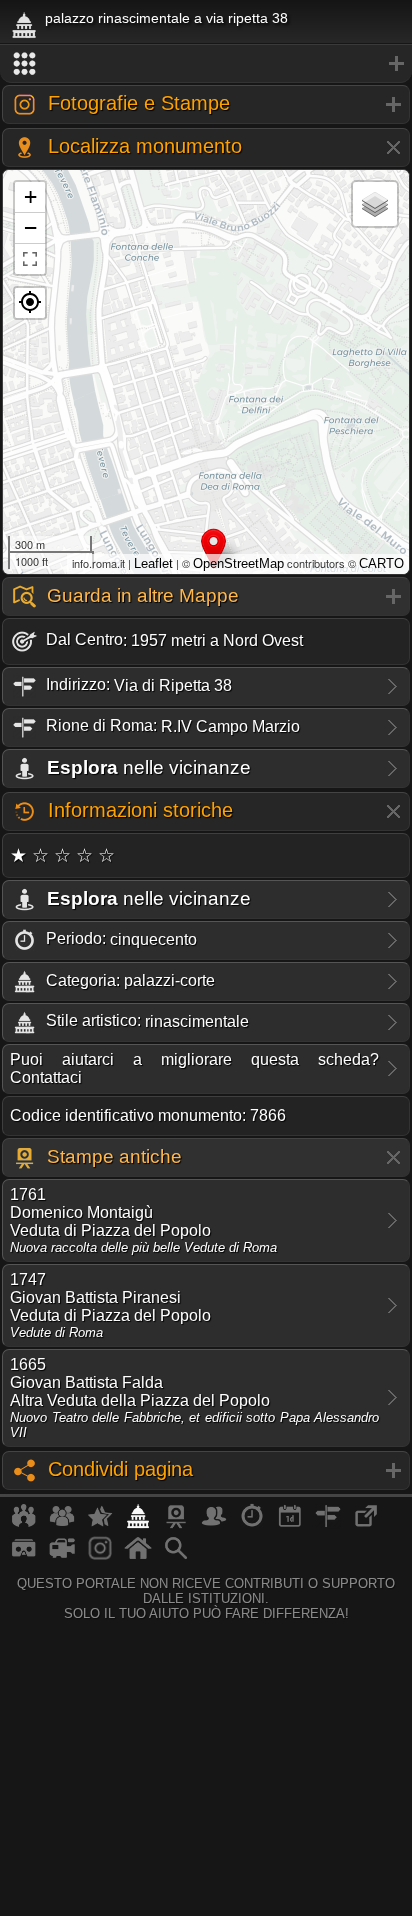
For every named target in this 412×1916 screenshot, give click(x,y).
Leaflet (153, 563)
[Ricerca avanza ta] (176, 1556)
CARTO (381, 563)
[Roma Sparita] (176, 1524)
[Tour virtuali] (24, 1556)
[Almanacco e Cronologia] (252, 1524)
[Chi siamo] (62, 1524)
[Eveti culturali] (290, 1524)
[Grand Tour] (100, 1524)
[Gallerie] (100, 1556)
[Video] (62, 1556)
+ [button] (30, 196)
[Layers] (375, 204)
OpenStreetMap (238, 563)
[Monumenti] (138, 1524)
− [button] (30, 227)
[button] (30, 303)
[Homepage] (138, 1556)
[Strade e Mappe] (328, 1524)
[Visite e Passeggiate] (24, 1524)
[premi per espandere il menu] (206, 64)
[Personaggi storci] (214, 1524)
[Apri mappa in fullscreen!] (30, 259)
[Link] (366, 1524)
